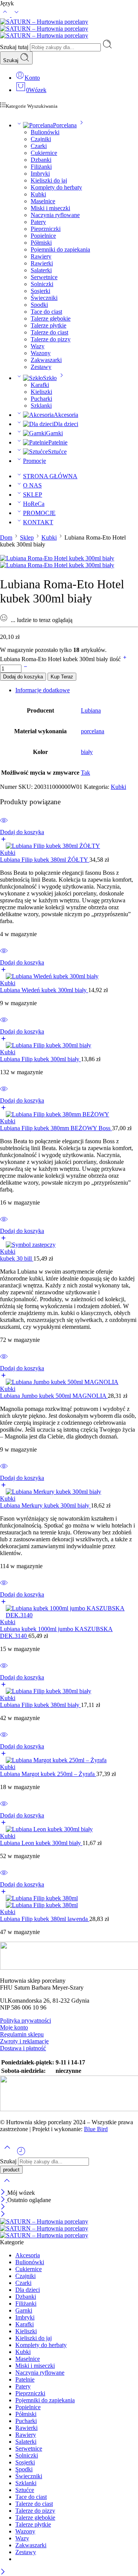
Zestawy (41, 367)
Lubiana (91, 710)
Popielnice (43, 236)
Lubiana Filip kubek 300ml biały (40, 1059)
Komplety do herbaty (56, 187)
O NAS (32, 485)
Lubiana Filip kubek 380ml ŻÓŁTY (45, 860)
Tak (85, 773)
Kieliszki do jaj (49, 180)
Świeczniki (44, 298)
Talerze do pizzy (51, 339)
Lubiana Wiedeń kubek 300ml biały (44, 990)
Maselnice (43, 201)
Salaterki (41, 270)
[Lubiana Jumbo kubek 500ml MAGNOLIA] (69, 1382)
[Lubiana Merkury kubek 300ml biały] (69, 1492)
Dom (6, 537)
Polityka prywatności (25, 2020)
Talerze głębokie (51, 319)
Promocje (34, 461)
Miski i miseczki (50, 208)
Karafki (40, 385)
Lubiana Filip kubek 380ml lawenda (45, 1919)
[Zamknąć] (4, 2193)
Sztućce (57, 452)
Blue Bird (96, 2129)
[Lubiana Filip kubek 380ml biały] (69, 1691)
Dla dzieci (66, 424)
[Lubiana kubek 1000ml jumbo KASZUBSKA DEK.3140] (69, 1612)
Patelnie (58, 442)
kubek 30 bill (17, 1258)
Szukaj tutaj (15, 47)
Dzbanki (41, 160)
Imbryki (40, 174)
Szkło (50, 378)
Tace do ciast (46, 312)
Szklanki (41, 406)
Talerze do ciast (49, 332)
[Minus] (25, 668)
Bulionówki (45, 132)
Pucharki (41, 399)
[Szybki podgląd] (4, 825)
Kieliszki (41, 392)
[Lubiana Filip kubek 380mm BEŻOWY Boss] (69, 1114)
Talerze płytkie (48, 325)
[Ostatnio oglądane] (21, 2154)
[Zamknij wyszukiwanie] (7, 2185)
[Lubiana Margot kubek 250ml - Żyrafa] (69, 1760)
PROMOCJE (39, 513)
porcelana (93, 731)
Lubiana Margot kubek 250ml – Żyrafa (48, 1774)
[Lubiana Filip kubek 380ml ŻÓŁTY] (69, 846)
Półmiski (41, 243)
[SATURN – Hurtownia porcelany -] (44, 29)
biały (87, 752)
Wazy (38, 346)
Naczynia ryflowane (55, 215)
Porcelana (65, 125)
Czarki (39, 146)
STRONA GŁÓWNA (50, 476)
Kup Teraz (62, 677)
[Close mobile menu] (3, 2215)
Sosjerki (40, 291)
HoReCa (34, 504)
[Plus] (125, 659)
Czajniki (41, 139)
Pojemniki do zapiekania (60, 249)
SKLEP (33, 495)
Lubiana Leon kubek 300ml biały (41, 1843)
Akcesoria (66, 415)
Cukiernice (44, 153)
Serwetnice (44, 277)
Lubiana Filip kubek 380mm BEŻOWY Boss (56, 1128)
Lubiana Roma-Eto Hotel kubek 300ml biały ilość (61, 659)
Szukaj (11, 60)
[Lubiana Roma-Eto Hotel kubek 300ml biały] (57, 558)
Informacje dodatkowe (43, 690)
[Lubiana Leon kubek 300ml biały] (69, 1829)
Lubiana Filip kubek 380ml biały (40, 1705)
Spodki (39, 305)
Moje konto (14, 2027)
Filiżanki (41, 167)
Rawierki (42, 263)
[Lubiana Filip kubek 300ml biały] (69, 1045)
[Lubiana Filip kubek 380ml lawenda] (69, 1902)
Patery (38, 222)
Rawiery (41, 256)
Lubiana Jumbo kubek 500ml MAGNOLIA (54, 1396)
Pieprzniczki (46, 229)
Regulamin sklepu (22, 2034)
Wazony (41, 353)
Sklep (27, 537)
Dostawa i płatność (23, 2048)
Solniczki (42, 284)
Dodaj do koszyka (23, 677)
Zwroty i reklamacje (24, 2041)
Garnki (54, 433)
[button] (69, 836)
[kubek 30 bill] (69, 1245)
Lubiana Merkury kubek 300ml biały (45, 1505)
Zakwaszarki (46, 360)
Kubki (38, 194)
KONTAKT (38, 522)
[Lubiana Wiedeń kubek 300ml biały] (69, 976)
